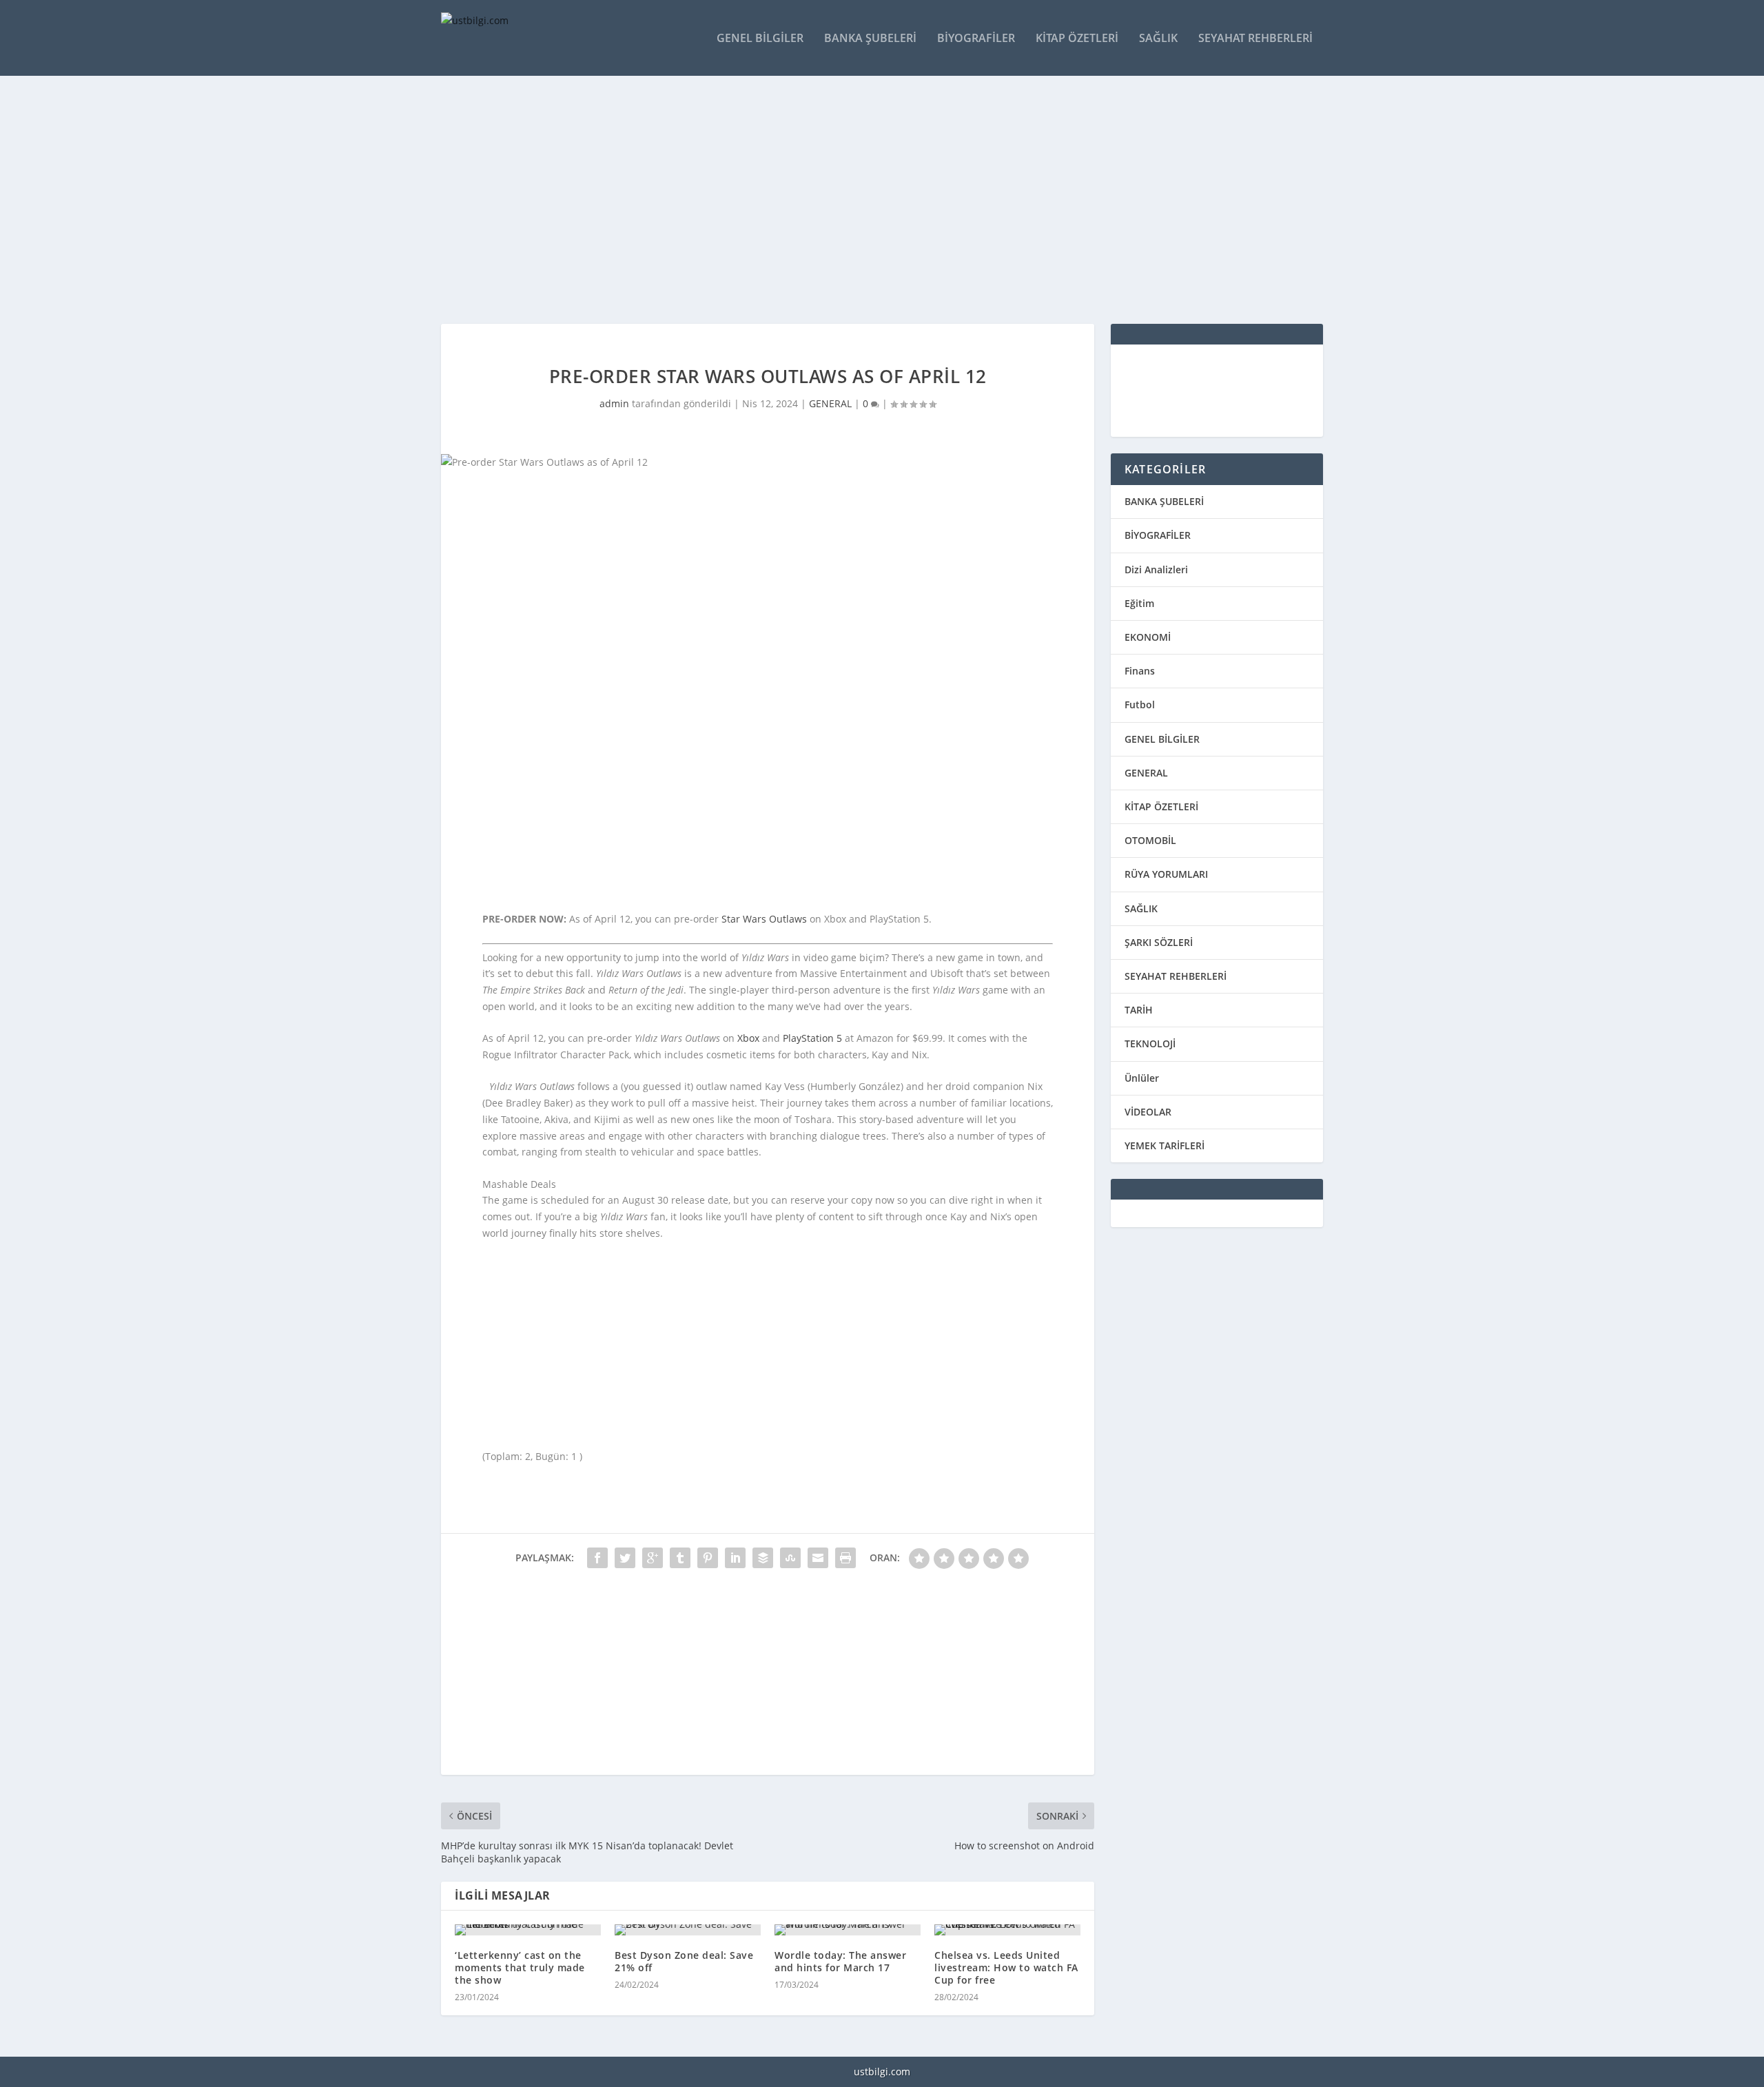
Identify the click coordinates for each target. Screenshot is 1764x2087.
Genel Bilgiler (760, 39)
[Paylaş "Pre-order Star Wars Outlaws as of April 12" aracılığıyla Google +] (653, 1558)
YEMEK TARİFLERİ (1165, 1145)
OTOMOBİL (1150, 840)
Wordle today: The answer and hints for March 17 (840, 1961)
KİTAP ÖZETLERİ (1161, 806)
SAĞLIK (1141, 908)
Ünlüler (1142, 1078)
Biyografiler (976, 39)
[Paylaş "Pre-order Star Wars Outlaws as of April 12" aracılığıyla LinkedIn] (735, 1558)
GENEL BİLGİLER (1162, 739)
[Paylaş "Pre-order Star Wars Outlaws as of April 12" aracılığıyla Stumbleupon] (790, 1558)
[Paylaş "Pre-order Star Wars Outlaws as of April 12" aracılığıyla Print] (845, 1558)
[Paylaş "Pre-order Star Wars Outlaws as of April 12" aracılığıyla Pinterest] (708, 1558)
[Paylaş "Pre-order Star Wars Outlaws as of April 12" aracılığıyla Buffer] (763, 1558)
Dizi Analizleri (1156, 569)
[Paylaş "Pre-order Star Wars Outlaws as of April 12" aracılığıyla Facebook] (597, 1558)
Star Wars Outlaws (764, 919)
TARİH (1139, 1010)
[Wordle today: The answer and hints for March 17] (848, 1930)
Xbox (748, 1038)
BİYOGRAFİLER (1158, 535)
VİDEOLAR (1148, 1112)
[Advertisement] (854, 200)
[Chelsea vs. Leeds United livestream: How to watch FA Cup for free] (1007, 1930)
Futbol (1140, 705)
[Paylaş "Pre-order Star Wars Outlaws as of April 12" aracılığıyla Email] (818, 1558)
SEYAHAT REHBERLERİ (1176, 976)
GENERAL (830, 403)
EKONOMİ (1148, 637)
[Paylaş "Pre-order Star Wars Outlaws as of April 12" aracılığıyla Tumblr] (680, 1558)
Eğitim (1139, 603)
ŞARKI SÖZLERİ (1159, 942)
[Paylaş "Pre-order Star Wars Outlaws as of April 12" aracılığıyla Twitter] (625, 1558)
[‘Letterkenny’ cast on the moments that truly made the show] (528, 1930)
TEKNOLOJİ (1150, 1043)
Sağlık (1158, 39)
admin (614, 403)
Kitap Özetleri (1077, 39)
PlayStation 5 (812, 1038)
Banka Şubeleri (870, 39)
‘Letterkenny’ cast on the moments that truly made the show (520, 1967)
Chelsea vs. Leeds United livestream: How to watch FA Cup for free (1006, 1967)
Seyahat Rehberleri (1255, 39)
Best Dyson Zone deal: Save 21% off (684, 1961)
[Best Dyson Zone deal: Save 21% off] (688, 1930)
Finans (1140, 671)
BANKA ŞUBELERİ (1164, 501)
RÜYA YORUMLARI (1166, 874)
